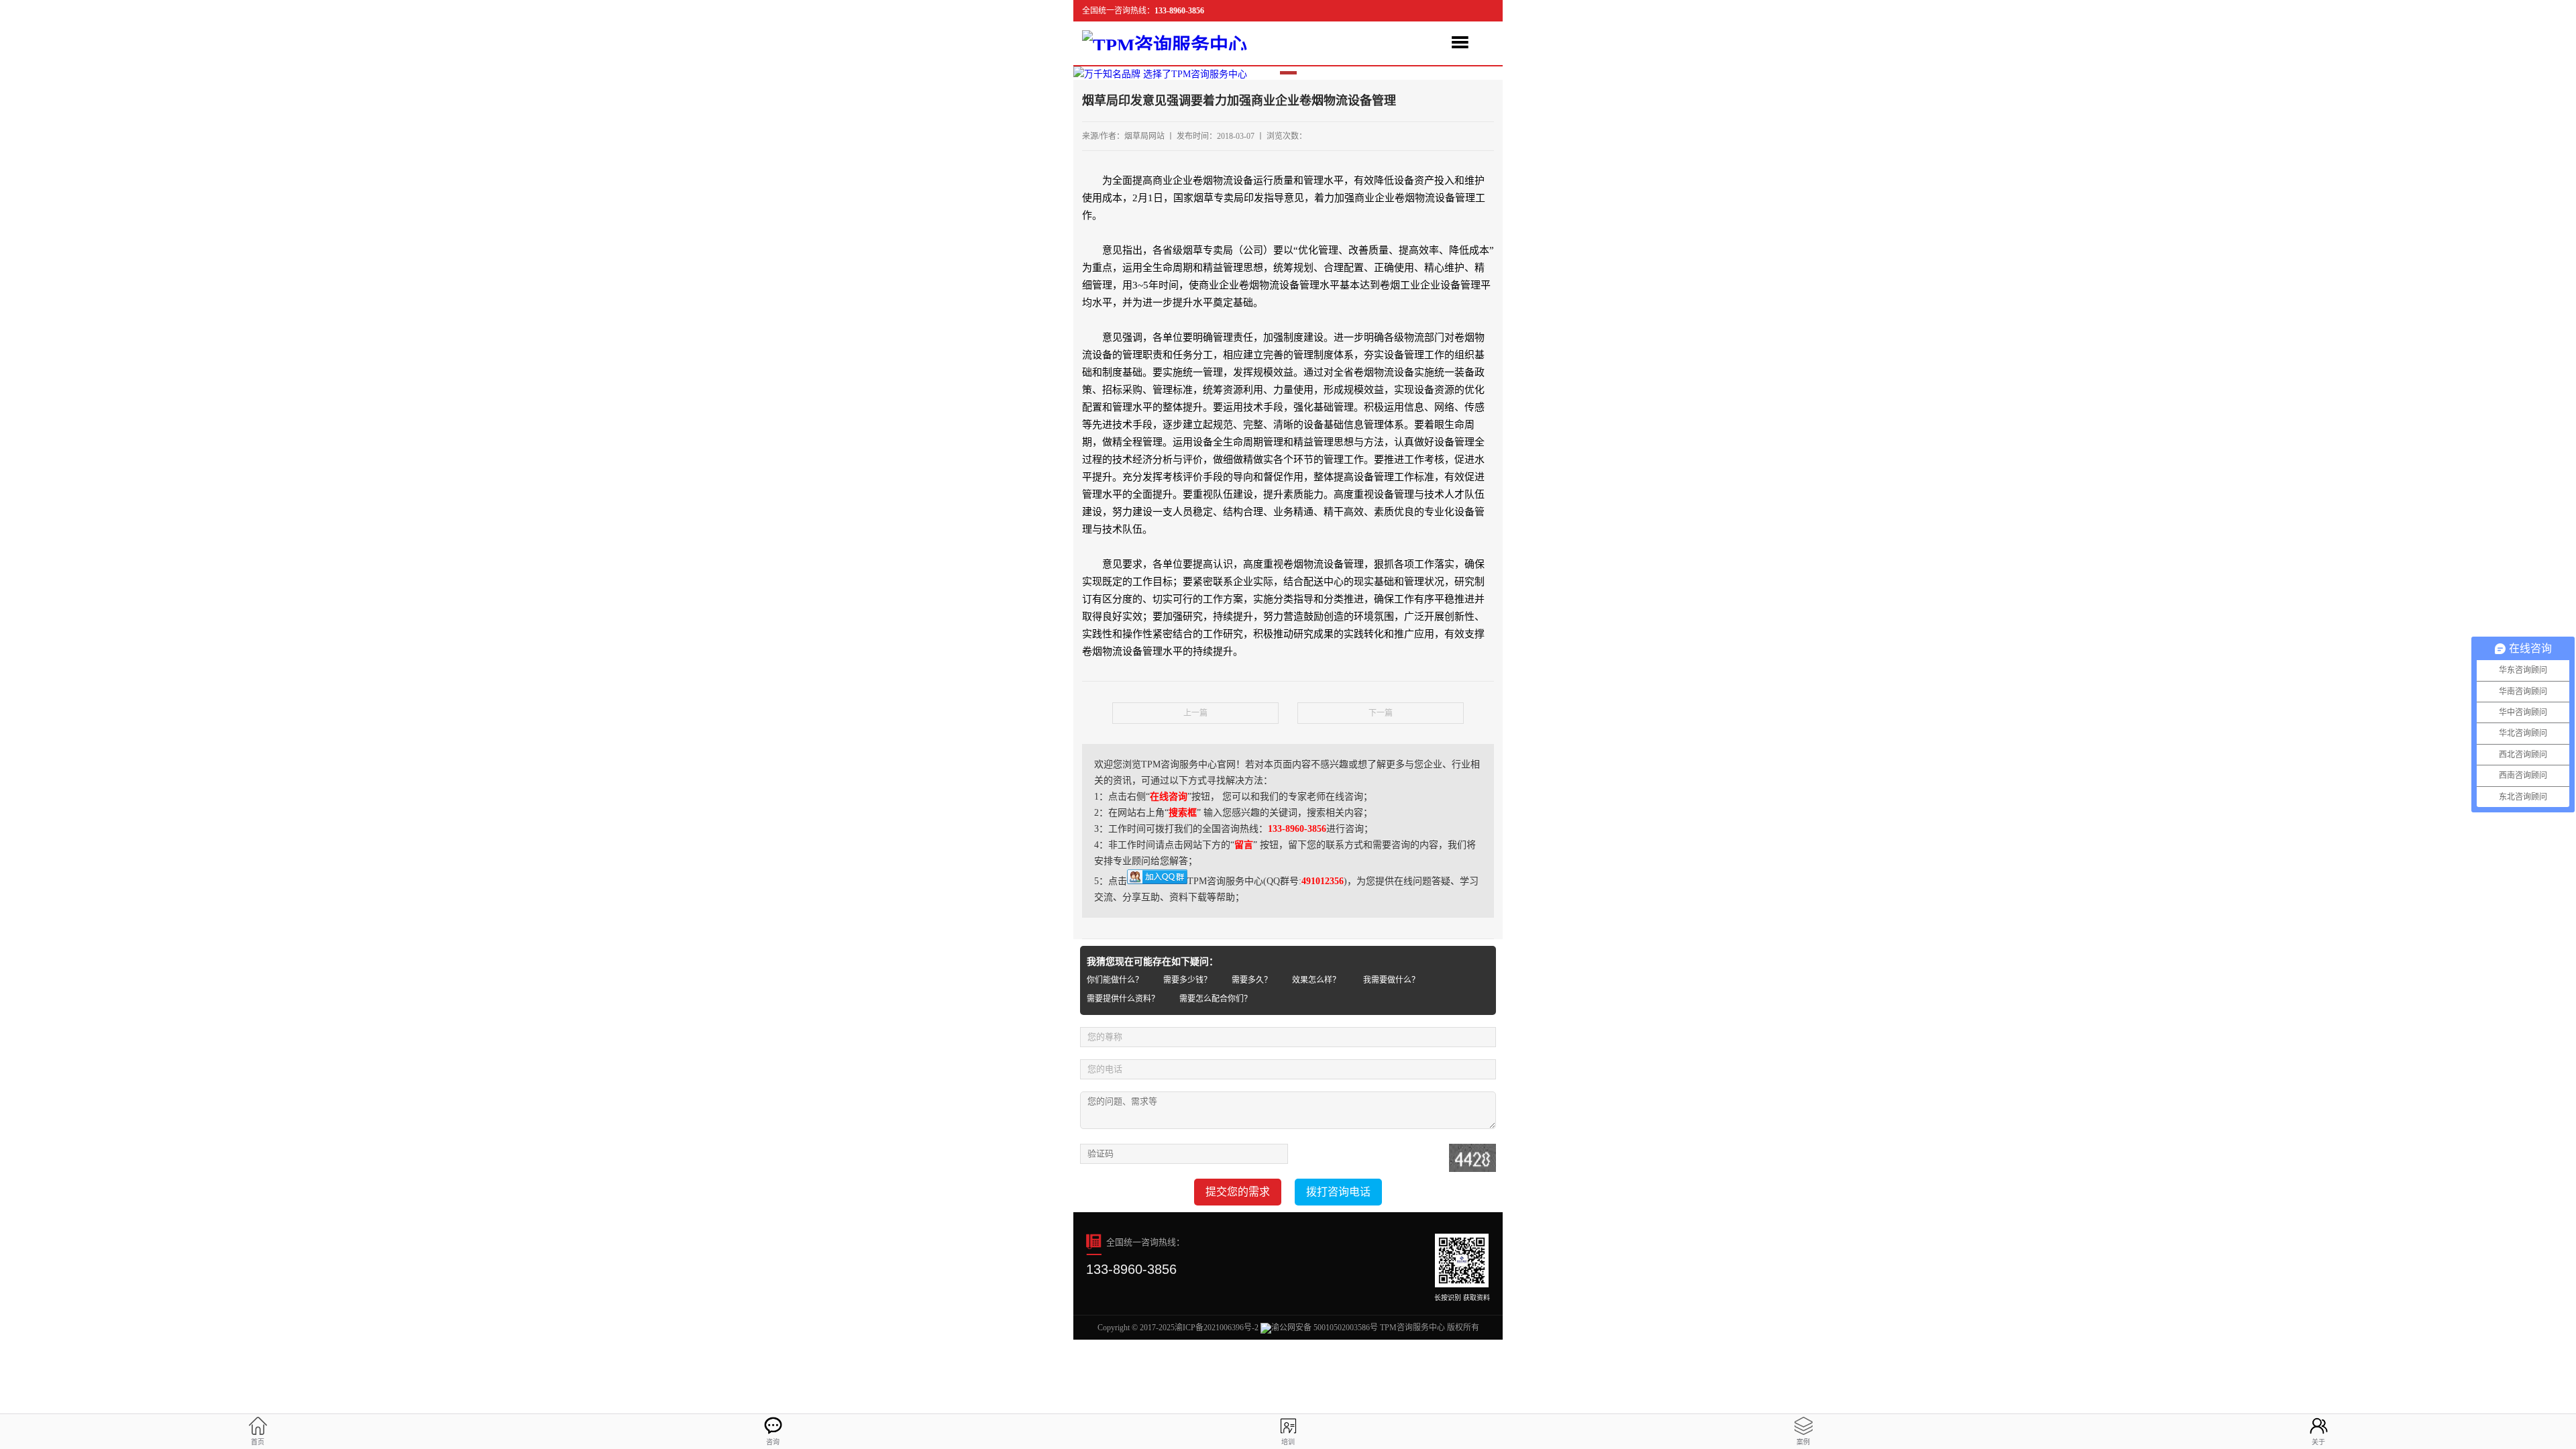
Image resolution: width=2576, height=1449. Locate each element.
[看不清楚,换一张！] (1472, 1158)
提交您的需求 (1238, 1192)
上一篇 (1195, 713)
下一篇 (1381, 713)
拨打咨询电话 (1338, 1192)
